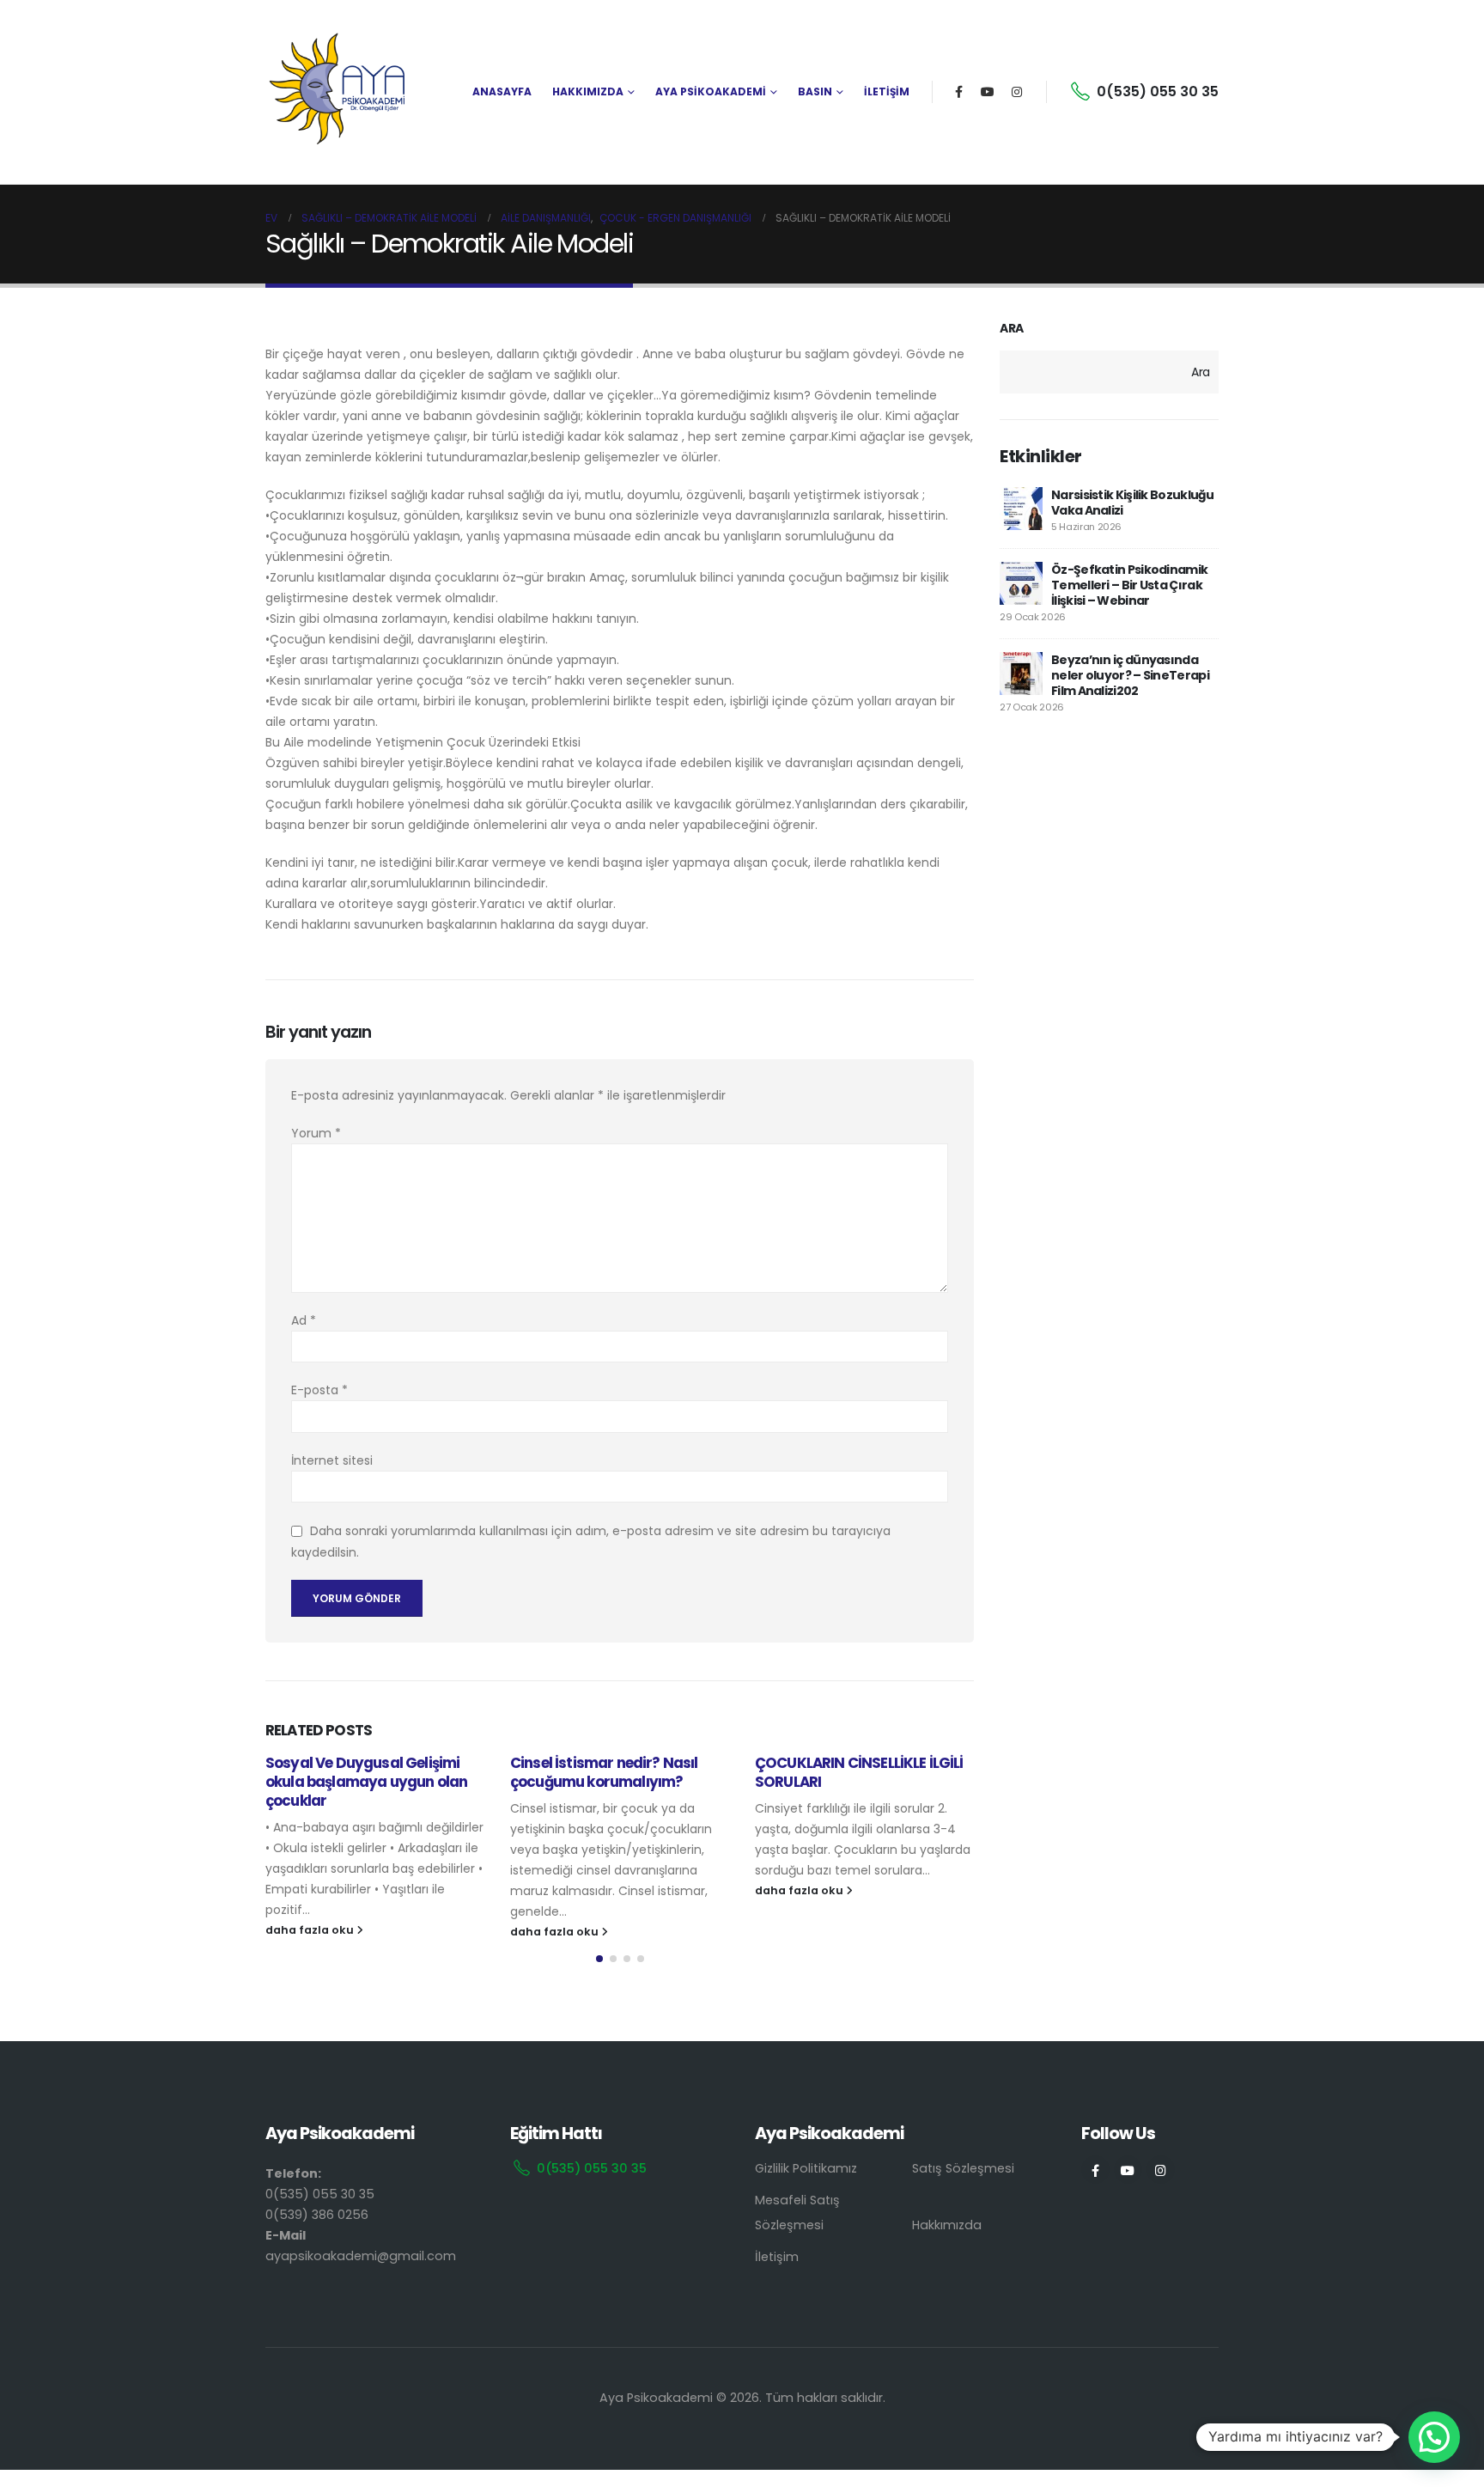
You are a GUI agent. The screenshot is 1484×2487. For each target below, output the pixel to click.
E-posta (319, 1390)
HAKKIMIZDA (588, 91)
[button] (599, 1959)
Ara (1012, 329)
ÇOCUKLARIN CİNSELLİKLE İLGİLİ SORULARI (859, 1772)
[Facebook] (958, 92)
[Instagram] (1017, 92)
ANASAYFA (502, 91)
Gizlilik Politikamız (806, 2168)
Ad (304, 1320)
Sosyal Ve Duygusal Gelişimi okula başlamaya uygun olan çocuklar (366, 1782)
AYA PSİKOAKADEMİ (711, 91)
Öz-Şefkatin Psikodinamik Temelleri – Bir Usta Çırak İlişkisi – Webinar (1129, 585)
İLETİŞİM (887, 91)
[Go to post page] (1021, 509)
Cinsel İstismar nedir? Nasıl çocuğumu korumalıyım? (604, 1772)
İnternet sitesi (332, 1460)
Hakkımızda (947, 2225)
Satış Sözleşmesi (963, 2168)
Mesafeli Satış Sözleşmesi (797, 2213)
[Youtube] (988, 92)
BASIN (815, 91)
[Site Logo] (338, 92)
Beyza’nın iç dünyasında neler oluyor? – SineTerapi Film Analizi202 (1130, 675)
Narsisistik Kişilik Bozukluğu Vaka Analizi (1133, 503)
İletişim (777, 2257)
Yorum (316, 1133)
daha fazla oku (311, 1930)
